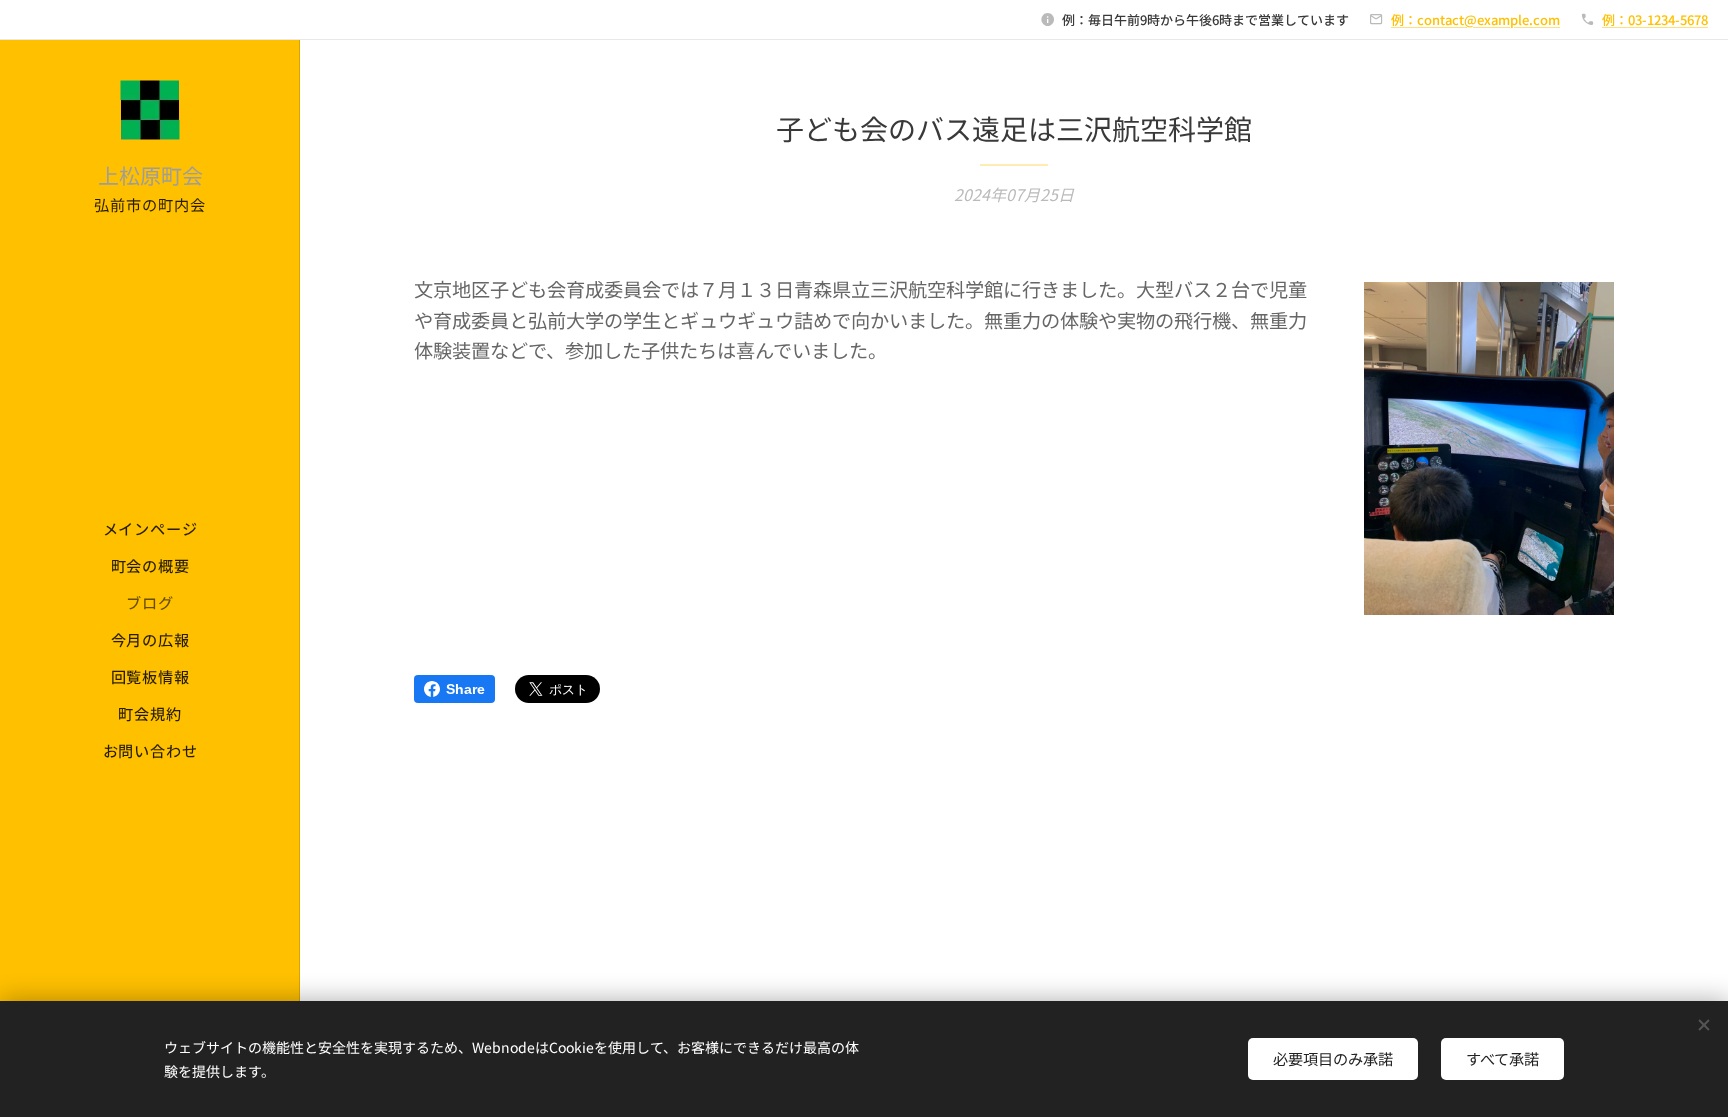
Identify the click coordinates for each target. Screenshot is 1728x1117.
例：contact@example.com (1475, 19)
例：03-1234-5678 (1655, 19)
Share (465, 689)
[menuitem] (150, 528)
